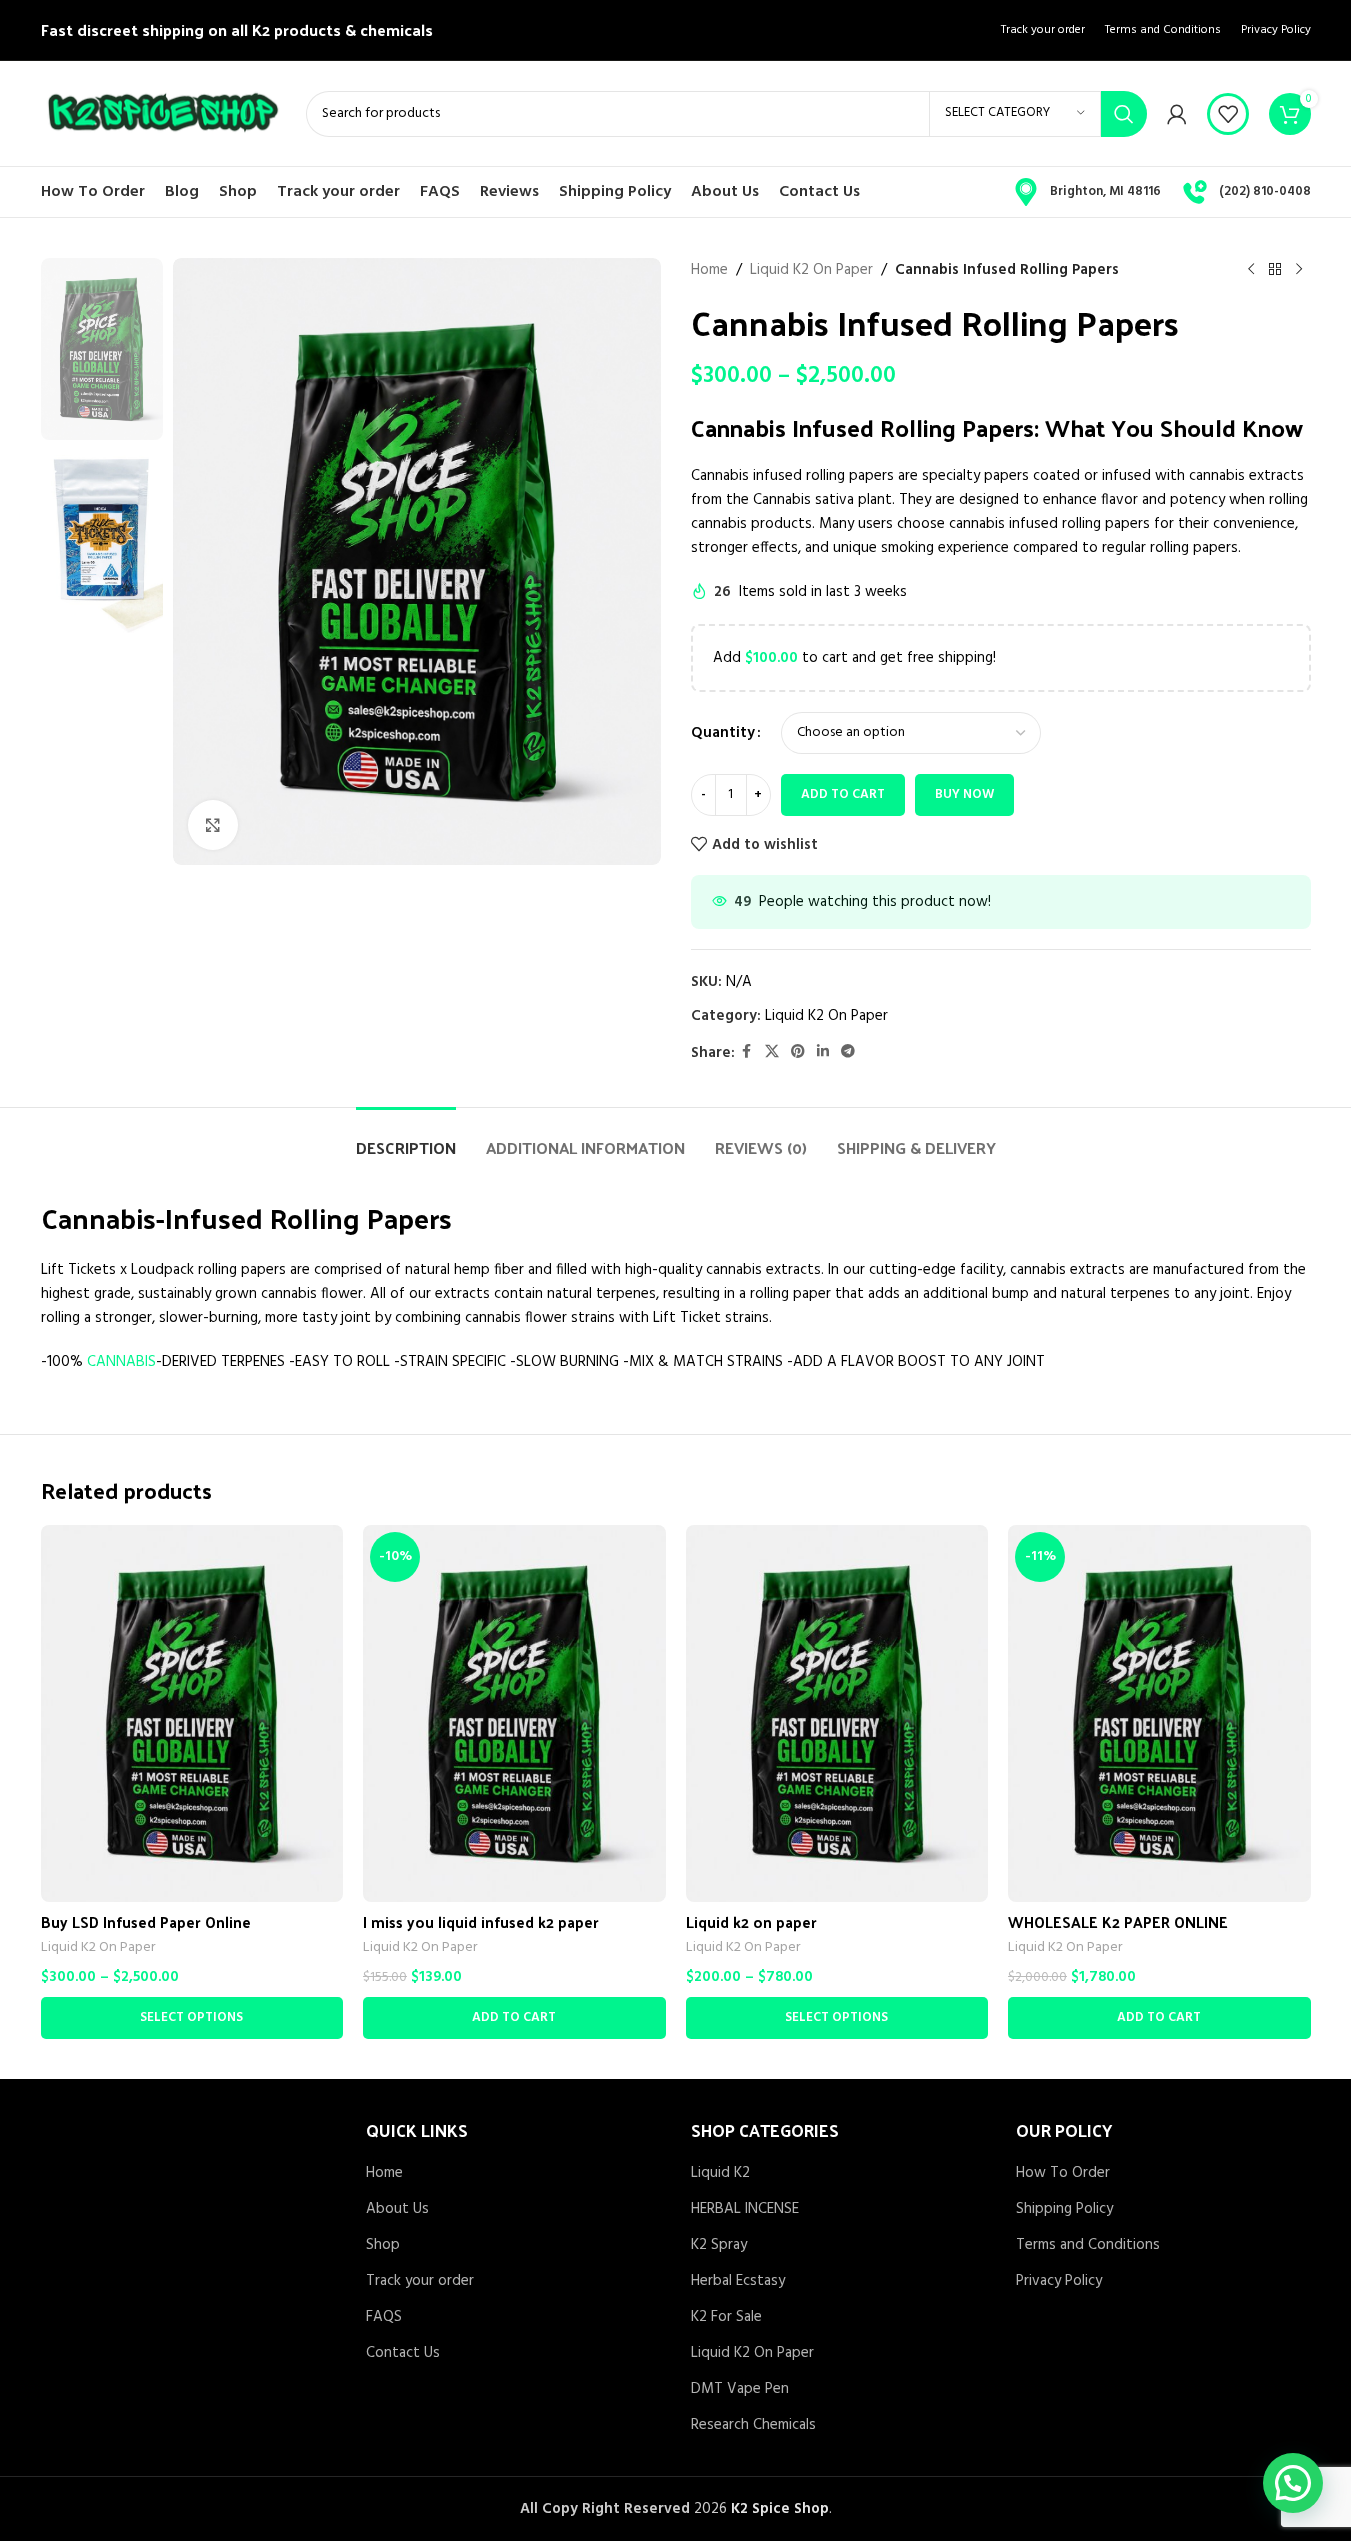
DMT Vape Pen (740, 2389)
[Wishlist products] (1228, 114)
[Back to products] (1275, 270)
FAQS (384, 2317)
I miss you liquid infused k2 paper (481, 1921)
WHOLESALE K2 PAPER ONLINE (1118, 1921)
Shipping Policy (1064, 2209)
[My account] (1177, 114)
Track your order (420, 2281)
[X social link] (772, 1052)
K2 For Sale (726, 2317)
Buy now (964, 794)
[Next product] (1299, 270)
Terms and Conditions (1088, 2245)
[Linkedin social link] (823, 1052)
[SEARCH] (1124, 114)
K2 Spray (719, 2245)
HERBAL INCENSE (745, 2209)
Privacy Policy (1059, 2281)
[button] (514, 2018)
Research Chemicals (753, 2425)
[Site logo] (163, 113)
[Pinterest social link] (798, 1052)
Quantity (723, 733)
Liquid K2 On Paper (811, 270)
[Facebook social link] (747, 1052)
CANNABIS (121, 1362)
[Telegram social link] (848, 1052)
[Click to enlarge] (213, 825)
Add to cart (843, 794)
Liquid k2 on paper (751, 1921)
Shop (383, 2245)
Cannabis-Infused (152, 1217)
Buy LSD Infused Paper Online (146, 1921)
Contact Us (403, 2353)
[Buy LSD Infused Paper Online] (192, 1713)
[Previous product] (1251, 270)
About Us (397, 2209)
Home (709, 270)
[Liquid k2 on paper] (837, 1713)
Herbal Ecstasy (738, 2281)
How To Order (1063, 2173)
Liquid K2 (720, 2173)
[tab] (406, 1137)
